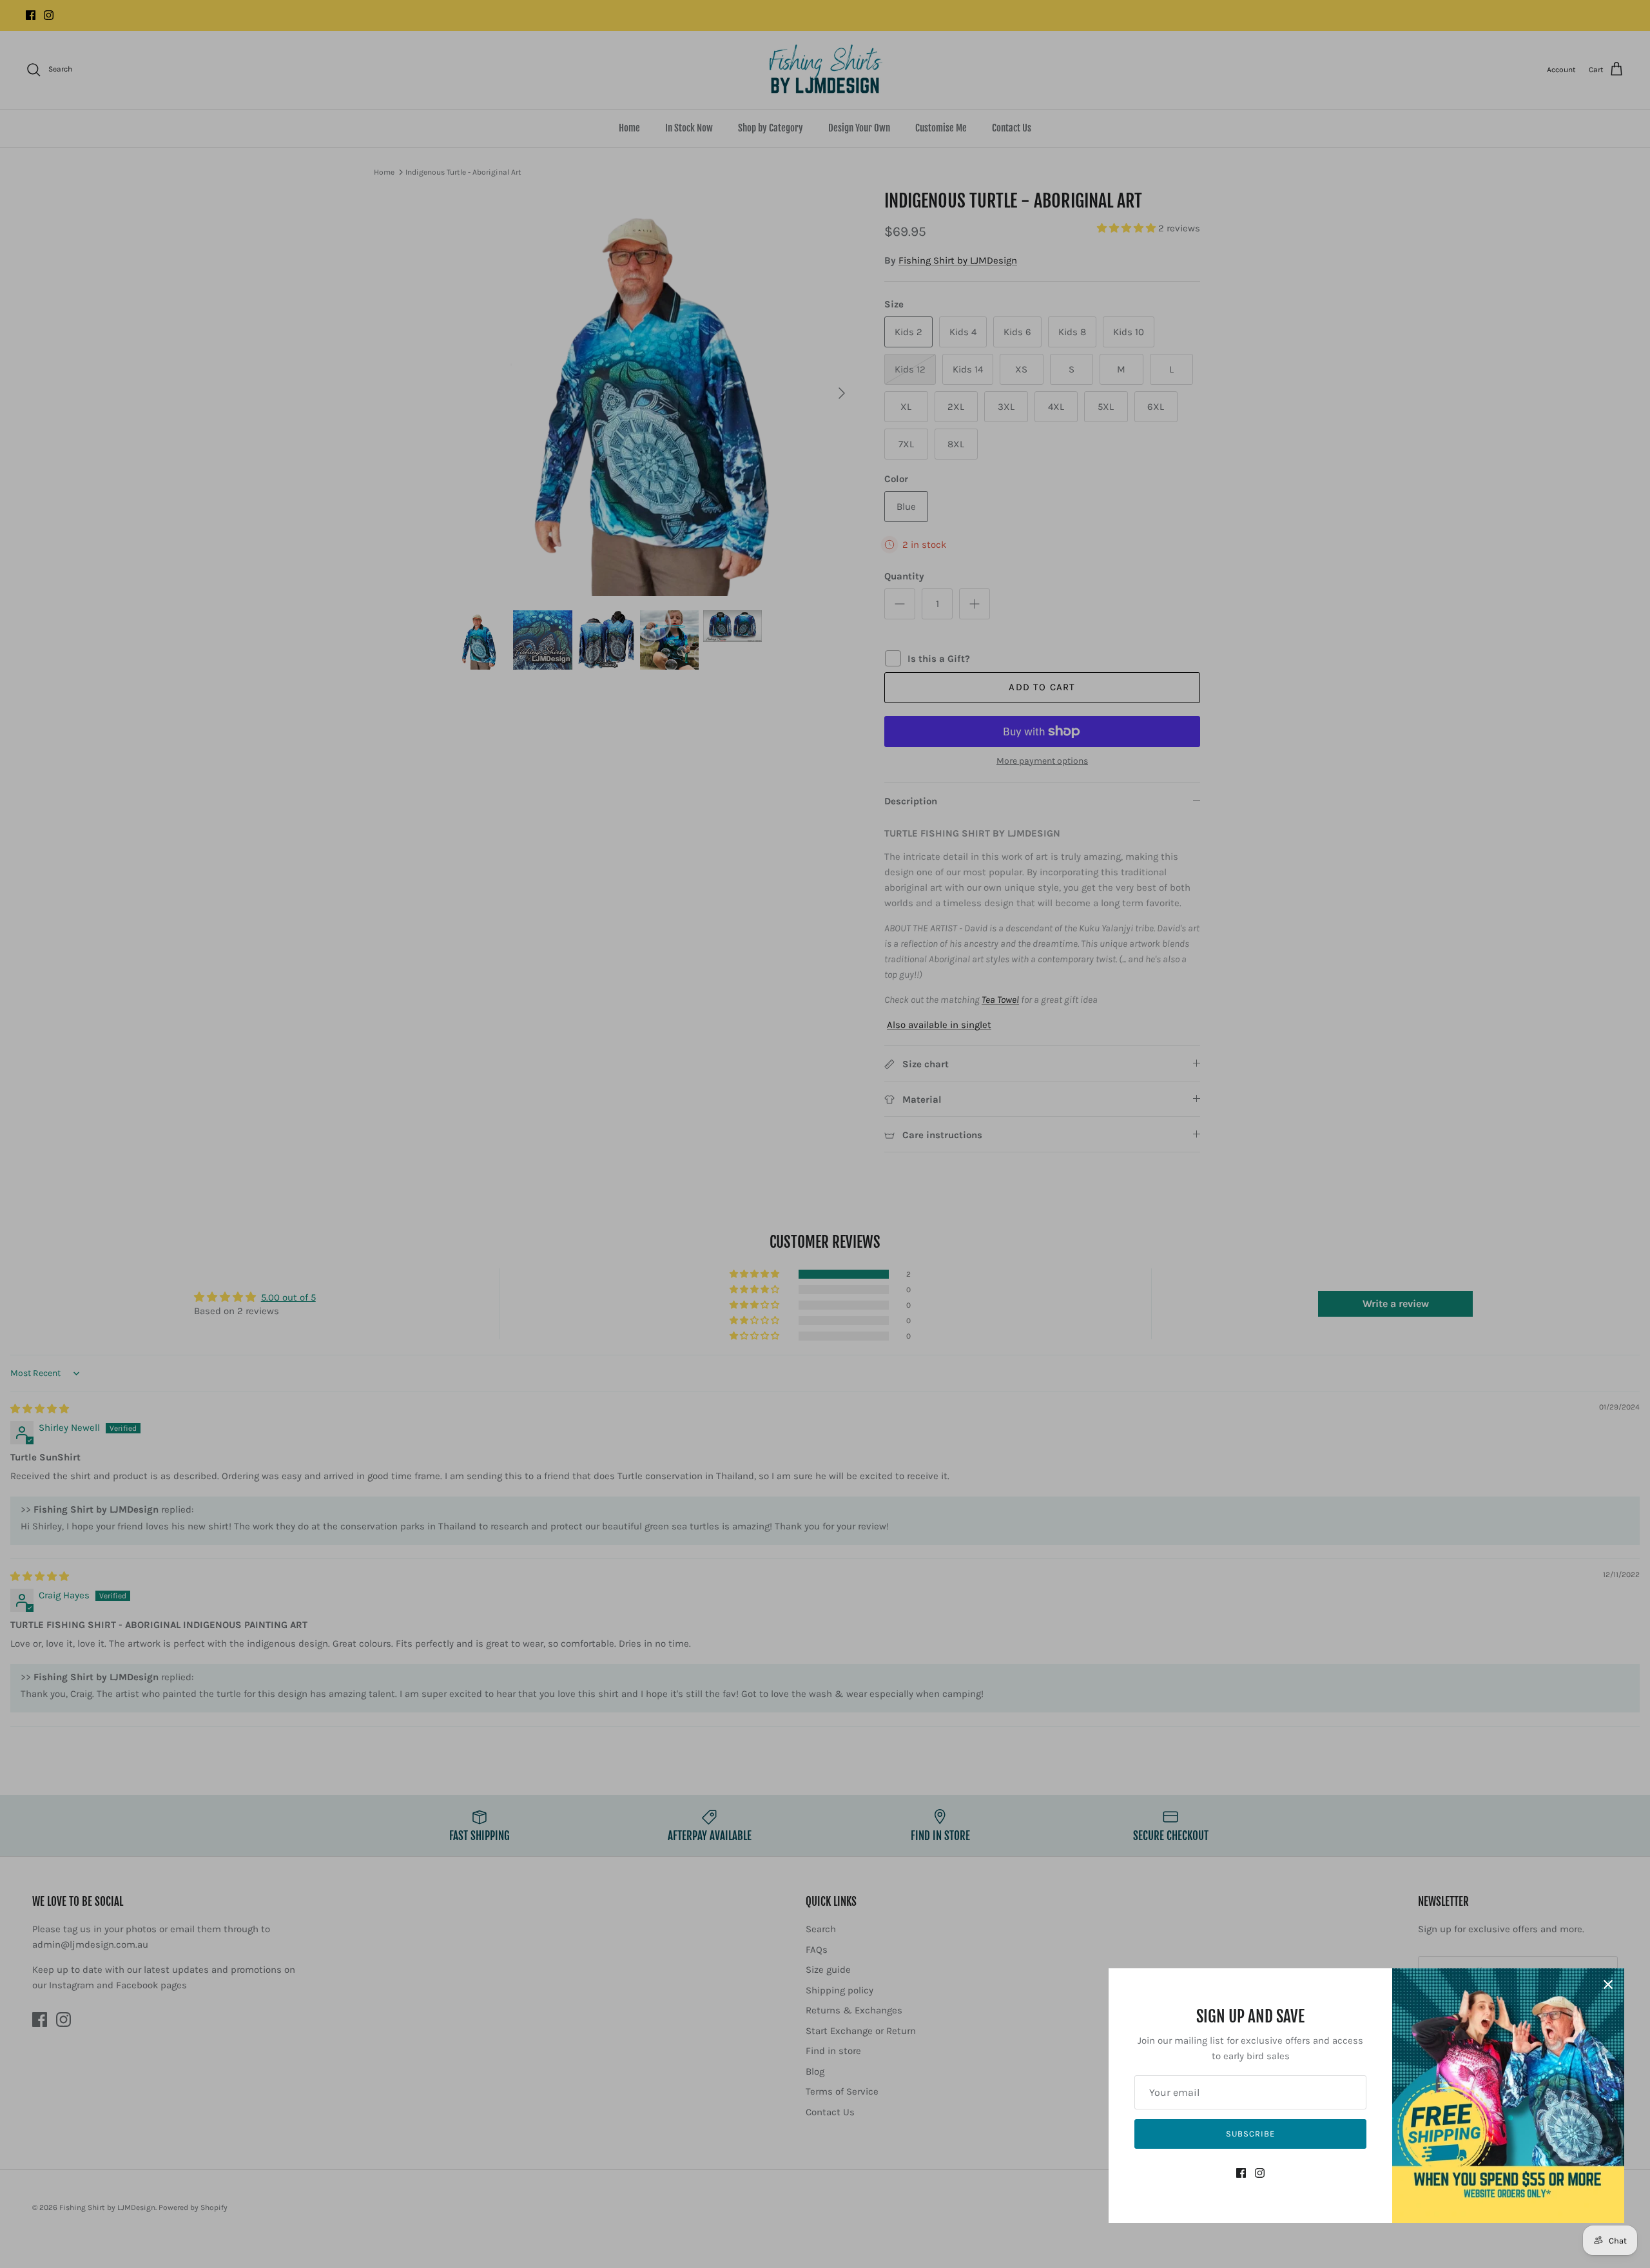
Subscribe (1250, 2134)
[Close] (1608, 1984)
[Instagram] (1260, 2173)
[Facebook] (1241, 2173)
